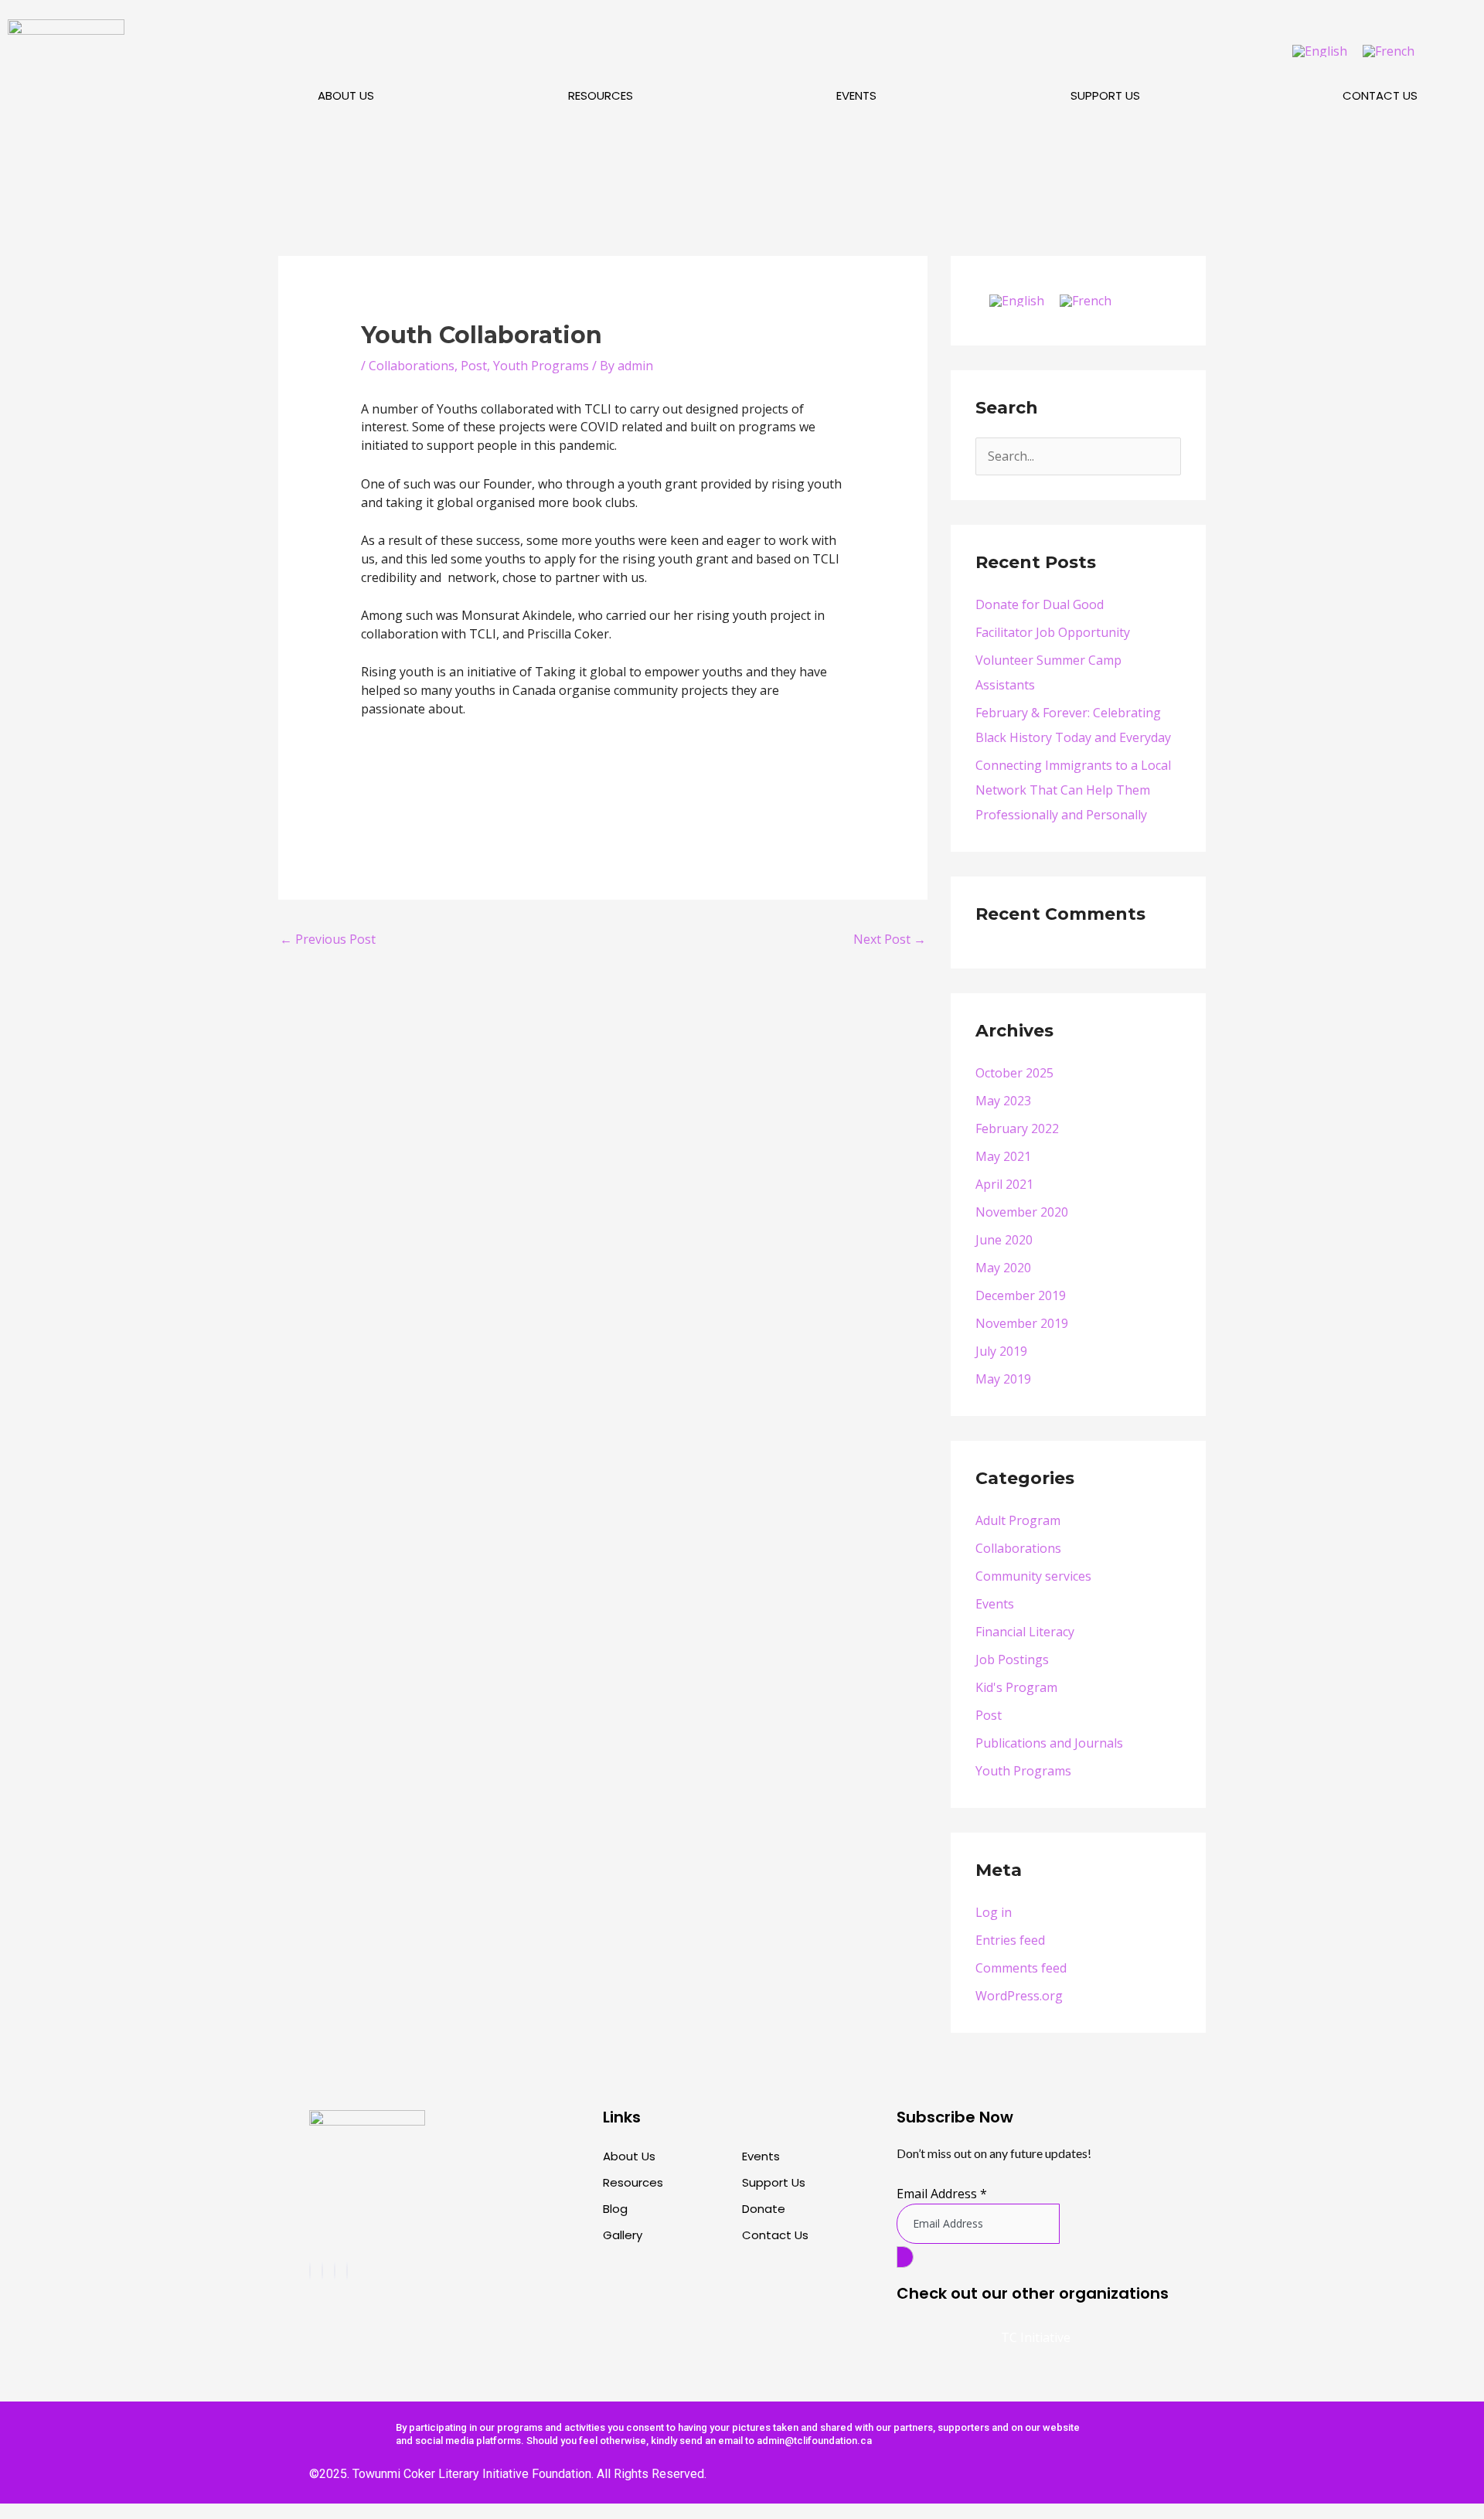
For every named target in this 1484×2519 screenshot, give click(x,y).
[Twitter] (335, 2271)
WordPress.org (1019, 1996)
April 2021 (1004, 1184)
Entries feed (1010, 1940)
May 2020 (1003, 1268)
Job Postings (1012, 1659)
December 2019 (1021, 1295)
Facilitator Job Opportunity (1053, 632)
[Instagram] (322, 2271)
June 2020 (1004, 1240)
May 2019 (1003, 1379)
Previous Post (328, 939)
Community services (1033, 1576)
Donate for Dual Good (1040, 604)
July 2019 (1001, 1351)
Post (474, 366)
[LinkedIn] (347, 2271)
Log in (994, 1912)
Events (856, 95)
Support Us (1105, 95)
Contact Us (1380, 95)
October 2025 (1014, 1073)
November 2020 (1022, 1212)
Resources (601, 95)
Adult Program (1018, 1520)
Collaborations (412, 366)
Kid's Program (1016, 1687)
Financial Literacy (1025, 1632)
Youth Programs (541, 366)
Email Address (942, 2194)
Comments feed (1021, 1968)
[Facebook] (310, 2271)
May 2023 (1003, 1101)
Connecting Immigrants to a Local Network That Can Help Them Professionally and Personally (1073, 790)
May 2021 (1003, 1156)
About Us (346, 95)
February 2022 (1017, 1128)
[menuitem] (1320, 51)
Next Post (890, 939)
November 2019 (1022, 1323)
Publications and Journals (1049, 1743)
